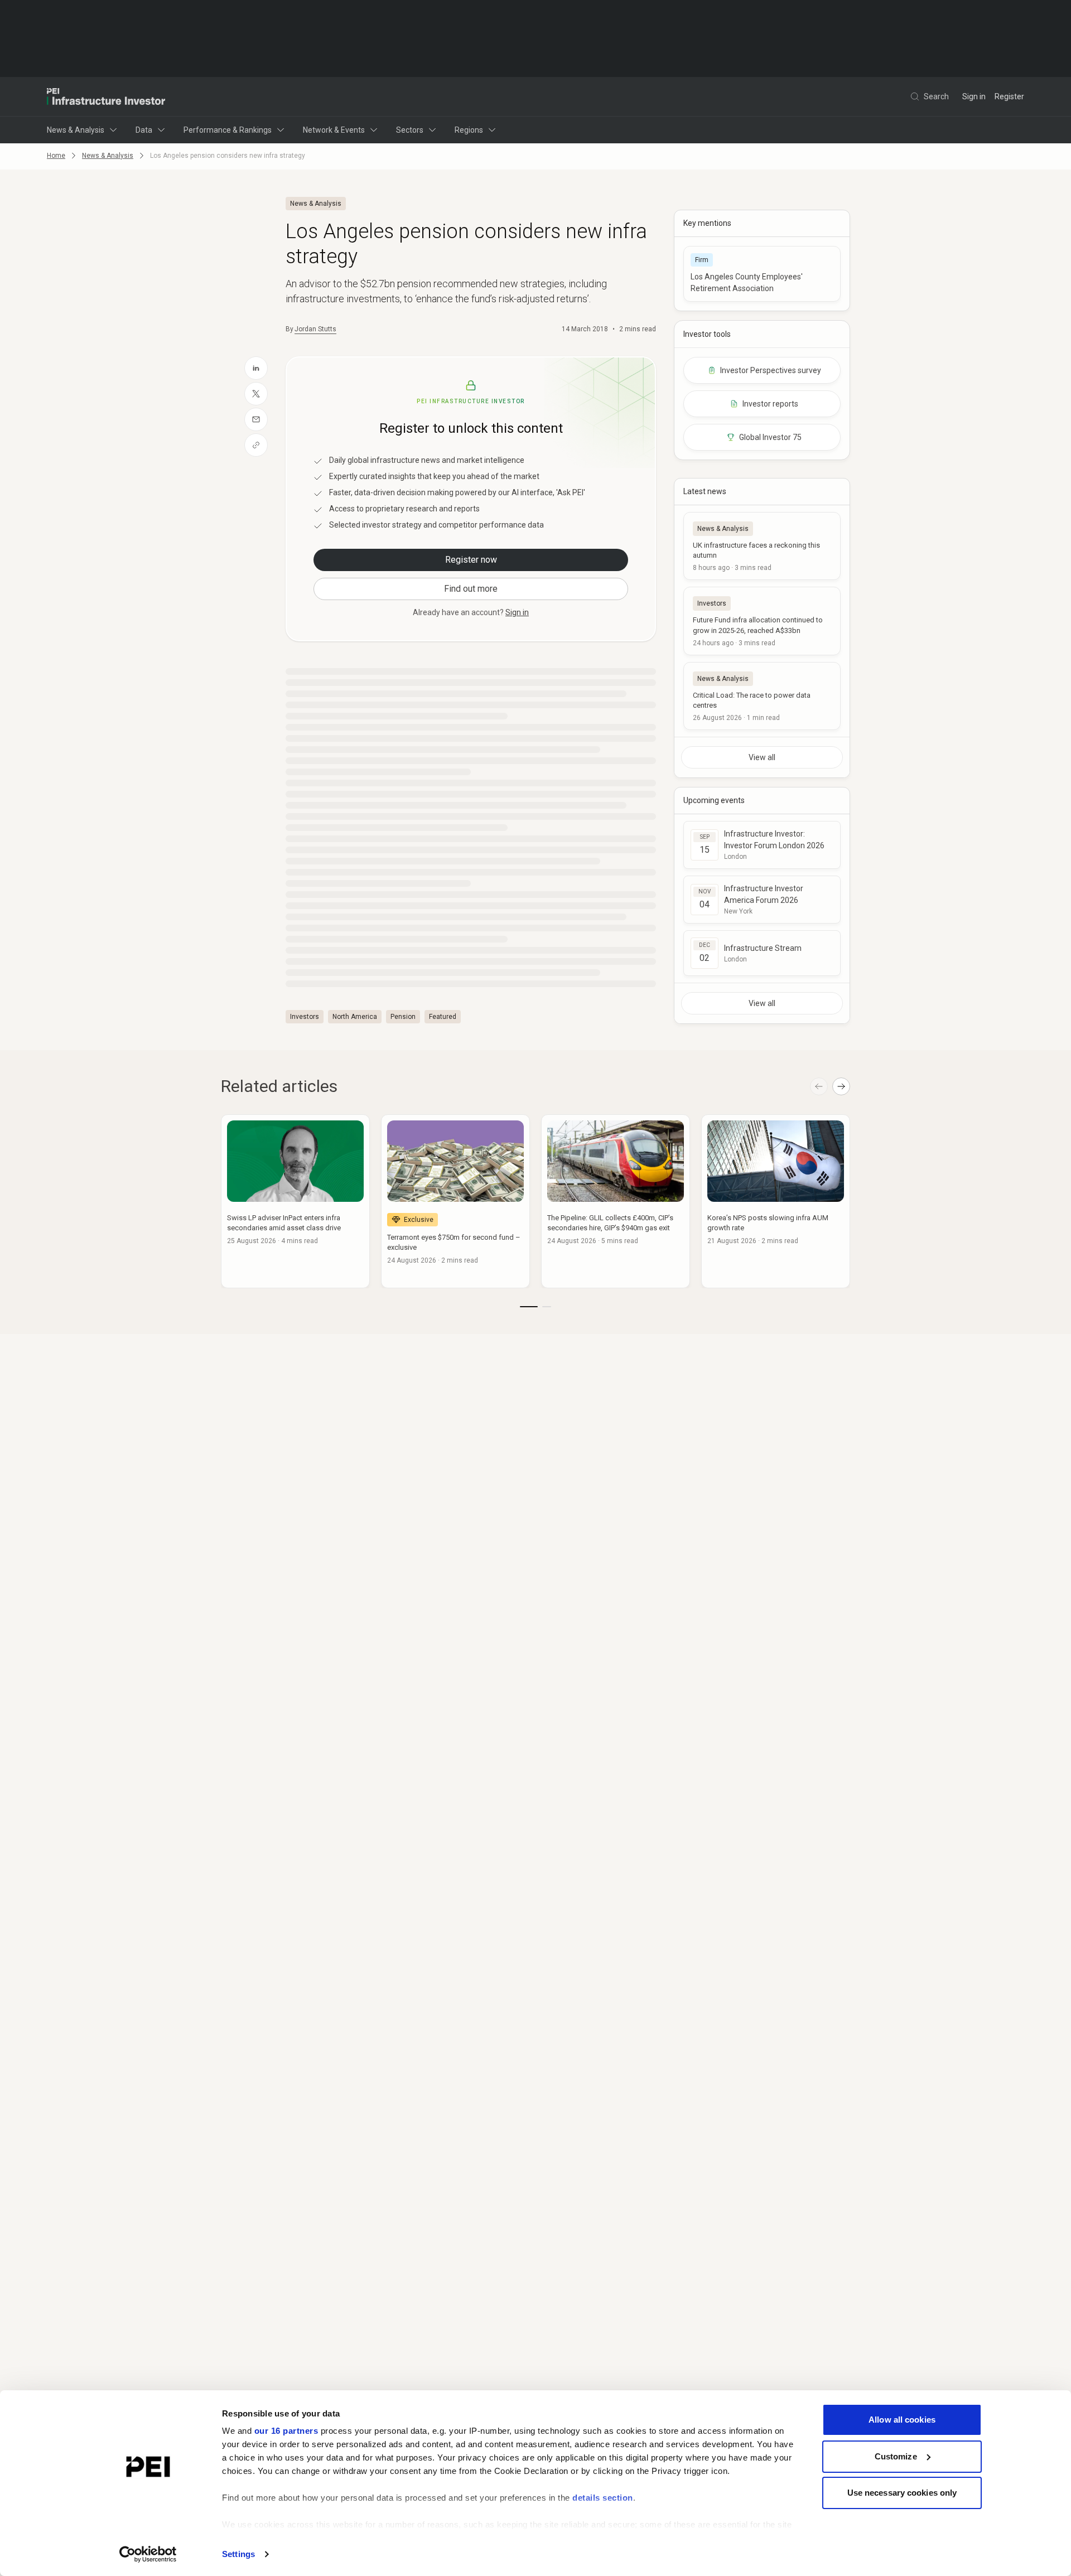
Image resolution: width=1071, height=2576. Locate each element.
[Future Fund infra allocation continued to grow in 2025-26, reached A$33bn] (762, 621)
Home (56, 156)
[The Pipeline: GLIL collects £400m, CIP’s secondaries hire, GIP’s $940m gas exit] (616, 1201)
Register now (471, 560)
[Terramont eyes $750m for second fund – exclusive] (455, 1201)
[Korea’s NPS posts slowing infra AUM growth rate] (776, 1201)
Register (1009, 96)
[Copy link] (256, 445)
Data (144, 130)
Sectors (410, 130)
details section (603, 2498)
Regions (469, 130)
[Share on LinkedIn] (256, 368)
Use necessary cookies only (902, 2493)
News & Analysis (76, 130)
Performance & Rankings (228, 130)
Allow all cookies (902, 2420)
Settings (238, 2554)
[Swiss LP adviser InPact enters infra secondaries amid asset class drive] (295, 1201)
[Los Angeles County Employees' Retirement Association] (762, 274)
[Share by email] (256, 419)
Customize (896, 2456)
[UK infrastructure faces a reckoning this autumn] (762, 546)
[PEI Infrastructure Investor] (106, 96)
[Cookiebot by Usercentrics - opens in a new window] (148, 2554)
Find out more (471, 589)
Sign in (974, 96)
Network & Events (334, 130)
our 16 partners (286, 2431)
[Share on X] (256, 394)
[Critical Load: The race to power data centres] (762, 696)
